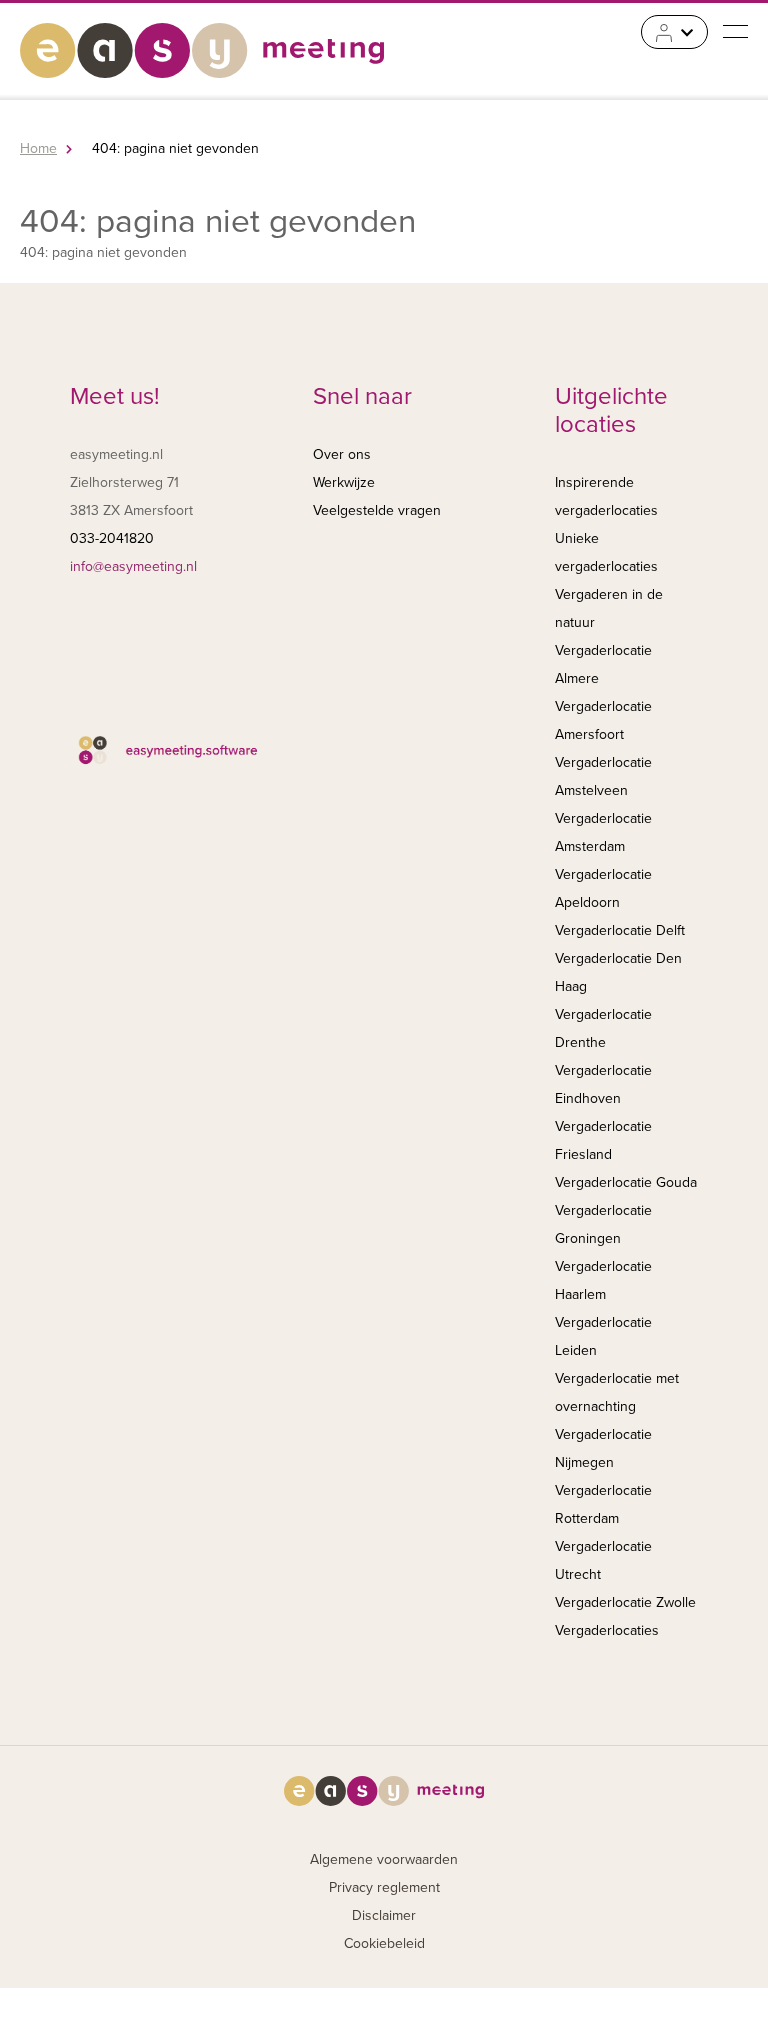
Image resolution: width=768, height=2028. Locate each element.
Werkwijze (344, 482)
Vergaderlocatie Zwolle (625, 1602)
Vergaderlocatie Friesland (603, 1140)
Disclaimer (384, 1915)
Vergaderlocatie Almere (603, 664)
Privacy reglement (384, 1887)
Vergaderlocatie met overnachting (617, 1392)
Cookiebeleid (384, 1943)
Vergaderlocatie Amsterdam (603, 832)
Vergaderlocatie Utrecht (603, 1560)
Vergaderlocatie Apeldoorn (603, 888)
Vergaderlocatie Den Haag (618, 972)
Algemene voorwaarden (384, 1859)
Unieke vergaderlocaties (606, 552)
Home (38, 148)
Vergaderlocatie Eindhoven (603, 1084)
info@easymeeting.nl (133, 566)
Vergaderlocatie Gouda (626, 1182)
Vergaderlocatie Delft (620, 930)
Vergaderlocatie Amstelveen (603, 776)
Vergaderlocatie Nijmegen (603, 1448)
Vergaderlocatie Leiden (603, 1336)
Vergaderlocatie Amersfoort (603, 720)
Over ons (342, 454)
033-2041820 (112, 538)
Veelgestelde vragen (377, 510)
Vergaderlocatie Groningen (603, 1224)
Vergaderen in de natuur (609, 608)
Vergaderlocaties (607, 1630)
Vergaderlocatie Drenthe (603, 1028)
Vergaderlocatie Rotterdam (603, 1504)
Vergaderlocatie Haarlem (603, 1280)
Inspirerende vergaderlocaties (606, 496)
